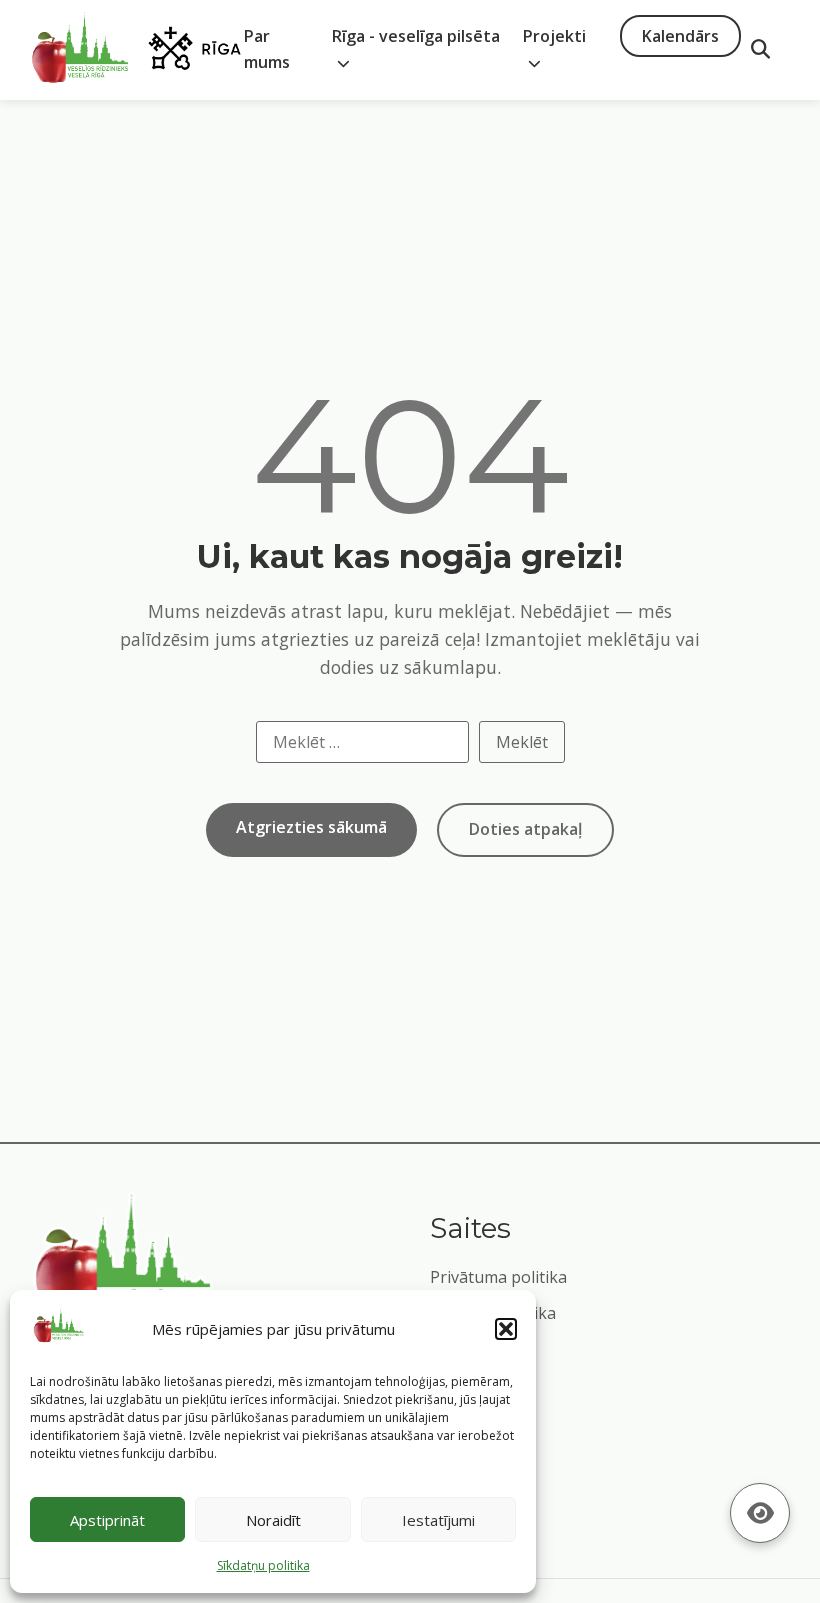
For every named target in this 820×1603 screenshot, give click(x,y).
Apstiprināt (107, 1520)
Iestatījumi (438, 1520)
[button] (506, 1329)
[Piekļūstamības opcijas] (760, 1513)
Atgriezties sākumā (311, 827)
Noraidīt (273, 1520)
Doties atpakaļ (525, 829)
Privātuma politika (498, 1277)
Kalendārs (680, 36)
